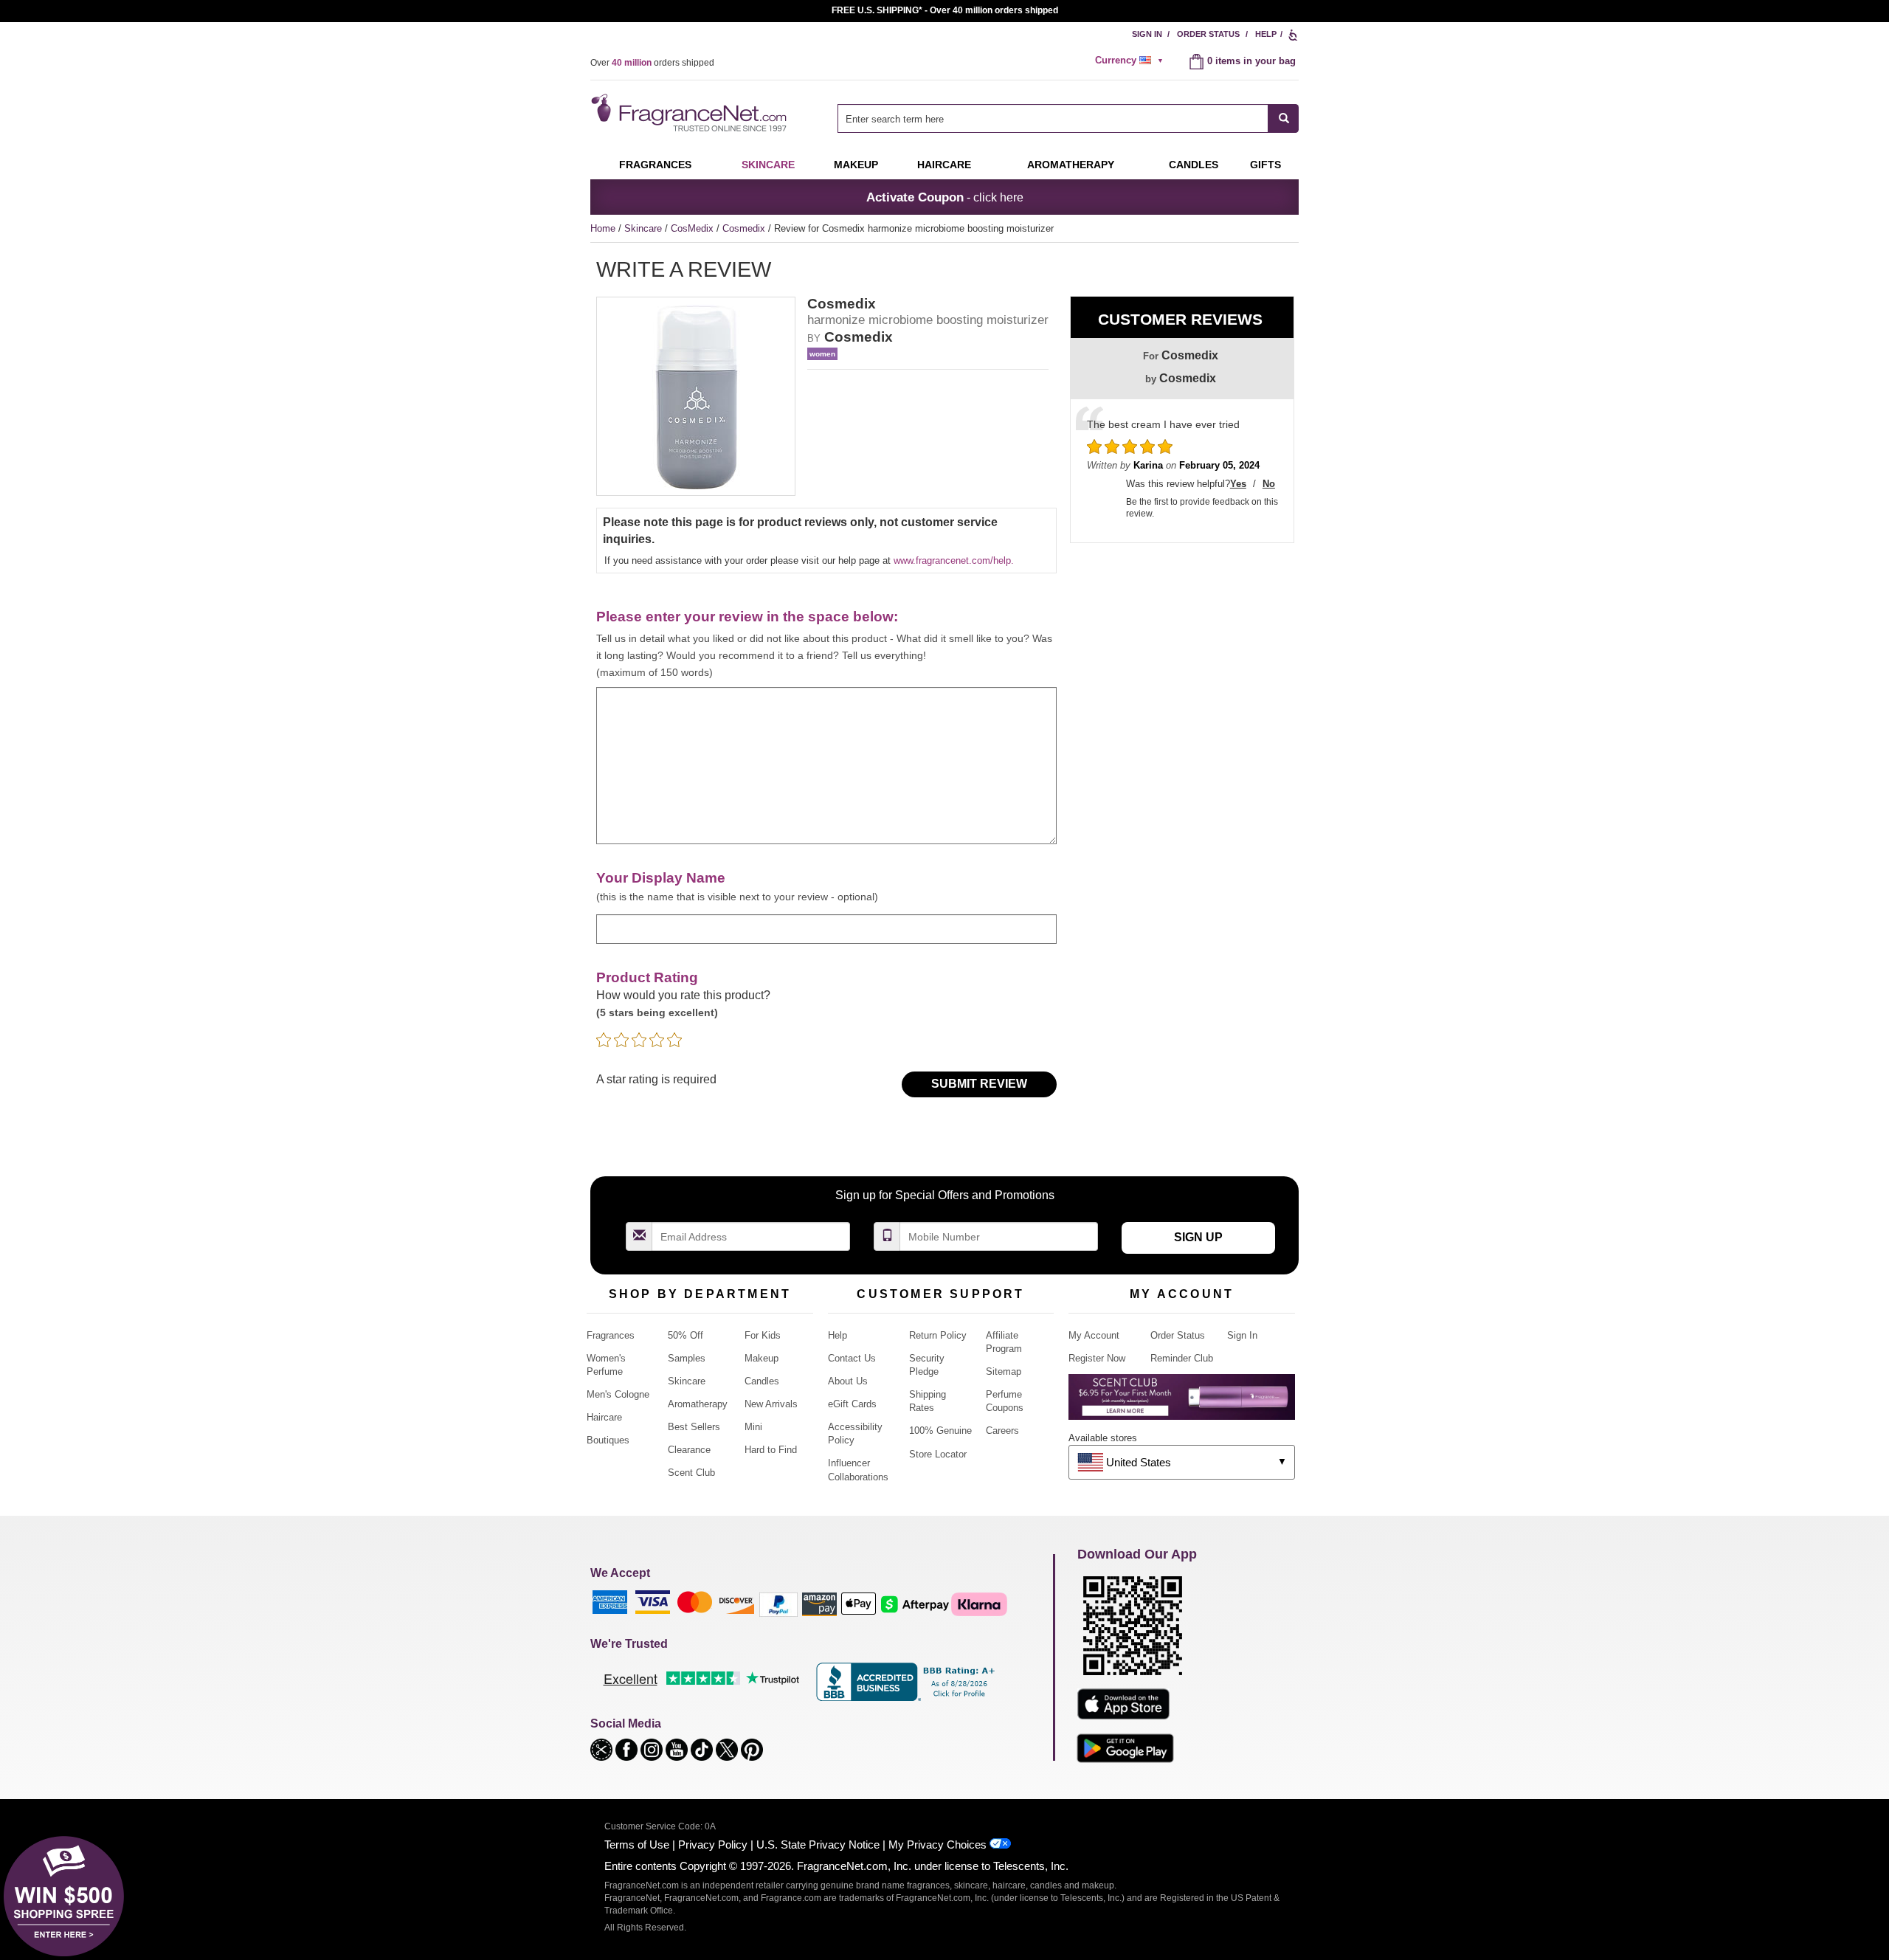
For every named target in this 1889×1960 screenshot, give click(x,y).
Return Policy (938, 1335)
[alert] (1131, 61)
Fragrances (655, 165)
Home (603, 228)
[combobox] (1068, 118)
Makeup (856, 165)
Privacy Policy (713, 1845)
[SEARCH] (1284, 118)
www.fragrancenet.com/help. (954, 560)
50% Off (686, 1335)
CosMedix (694, 228)
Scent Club (691, 1473)
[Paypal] (778, 1604)
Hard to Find (771, 1450)
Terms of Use (637, 1845)
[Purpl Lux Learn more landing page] (1182, 1402)
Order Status (1208, 34)
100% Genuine (940, 1431)
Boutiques (608, 1440)
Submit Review (979, 1084)
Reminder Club (1182, 1358)
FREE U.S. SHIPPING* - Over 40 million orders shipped (945, 10)
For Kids (763, 1335)
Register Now (1097, 1358)
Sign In (1147, 34)
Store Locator (938, 1454)
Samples (687, 1358)
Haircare (944, 165)
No (1269, 484)
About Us (848, 1381)
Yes (1238, 484)
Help (1266, 34)
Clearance (689, 1450)
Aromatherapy (698, 1404)
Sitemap (1004, 1371)
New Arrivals (771, 1404)
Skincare (768, 165)
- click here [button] (945, 197)
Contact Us (852, 1358)
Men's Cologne (618, 1394)
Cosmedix (745, 228)
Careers (1002, 1431)
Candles (762, 1381)
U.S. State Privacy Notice (818, 1845)
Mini (753, 1427)
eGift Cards (852, 1404)
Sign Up (1198, 1237)
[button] (603, 1749)
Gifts (1265, 165)
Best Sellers (694, 1427)
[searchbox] (1053, 118)
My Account (1094, 1335)
